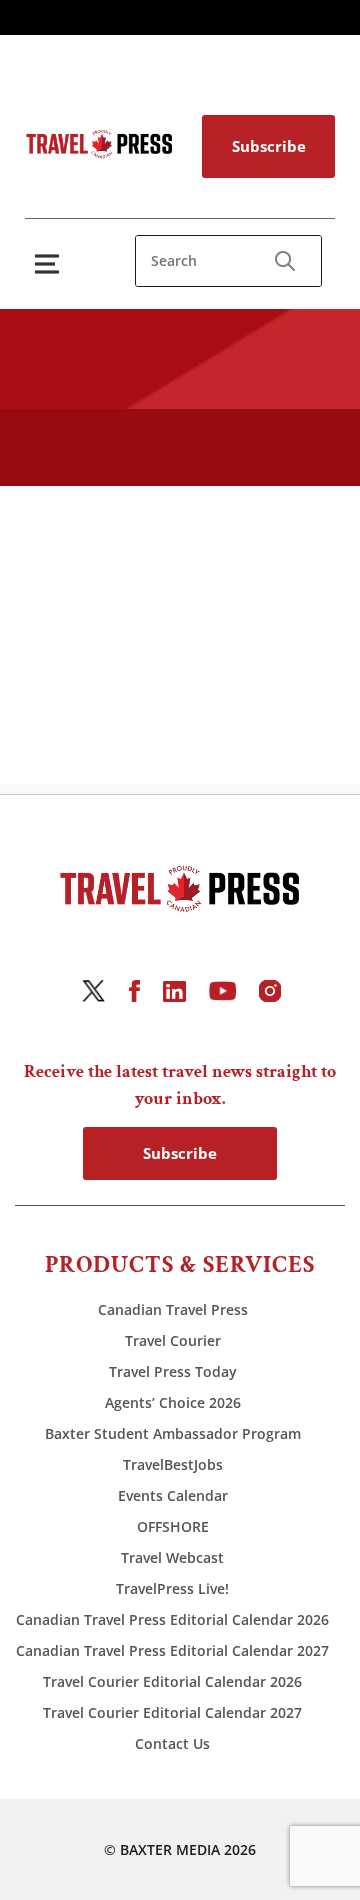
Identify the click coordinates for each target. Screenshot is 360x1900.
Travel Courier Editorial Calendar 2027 (172, 1712)
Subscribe (269, 146)
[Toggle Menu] (51, 263)
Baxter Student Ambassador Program (173, 1433)
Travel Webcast (172, 1557)
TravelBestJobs (173, 1464)
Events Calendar (173, 1495)
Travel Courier (173, 1340)
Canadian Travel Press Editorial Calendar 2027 (172, 1650)
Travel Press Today (173, 1371)
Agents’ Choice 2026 (173, 1402)
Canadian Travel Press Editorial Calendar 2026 (172, 1619)
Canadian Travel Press (173, 1309)
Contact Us (172, 1743)
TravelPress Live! (172, 1588)
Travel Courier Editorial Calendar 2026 (172, 1681)
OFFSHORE (173, 1526)
